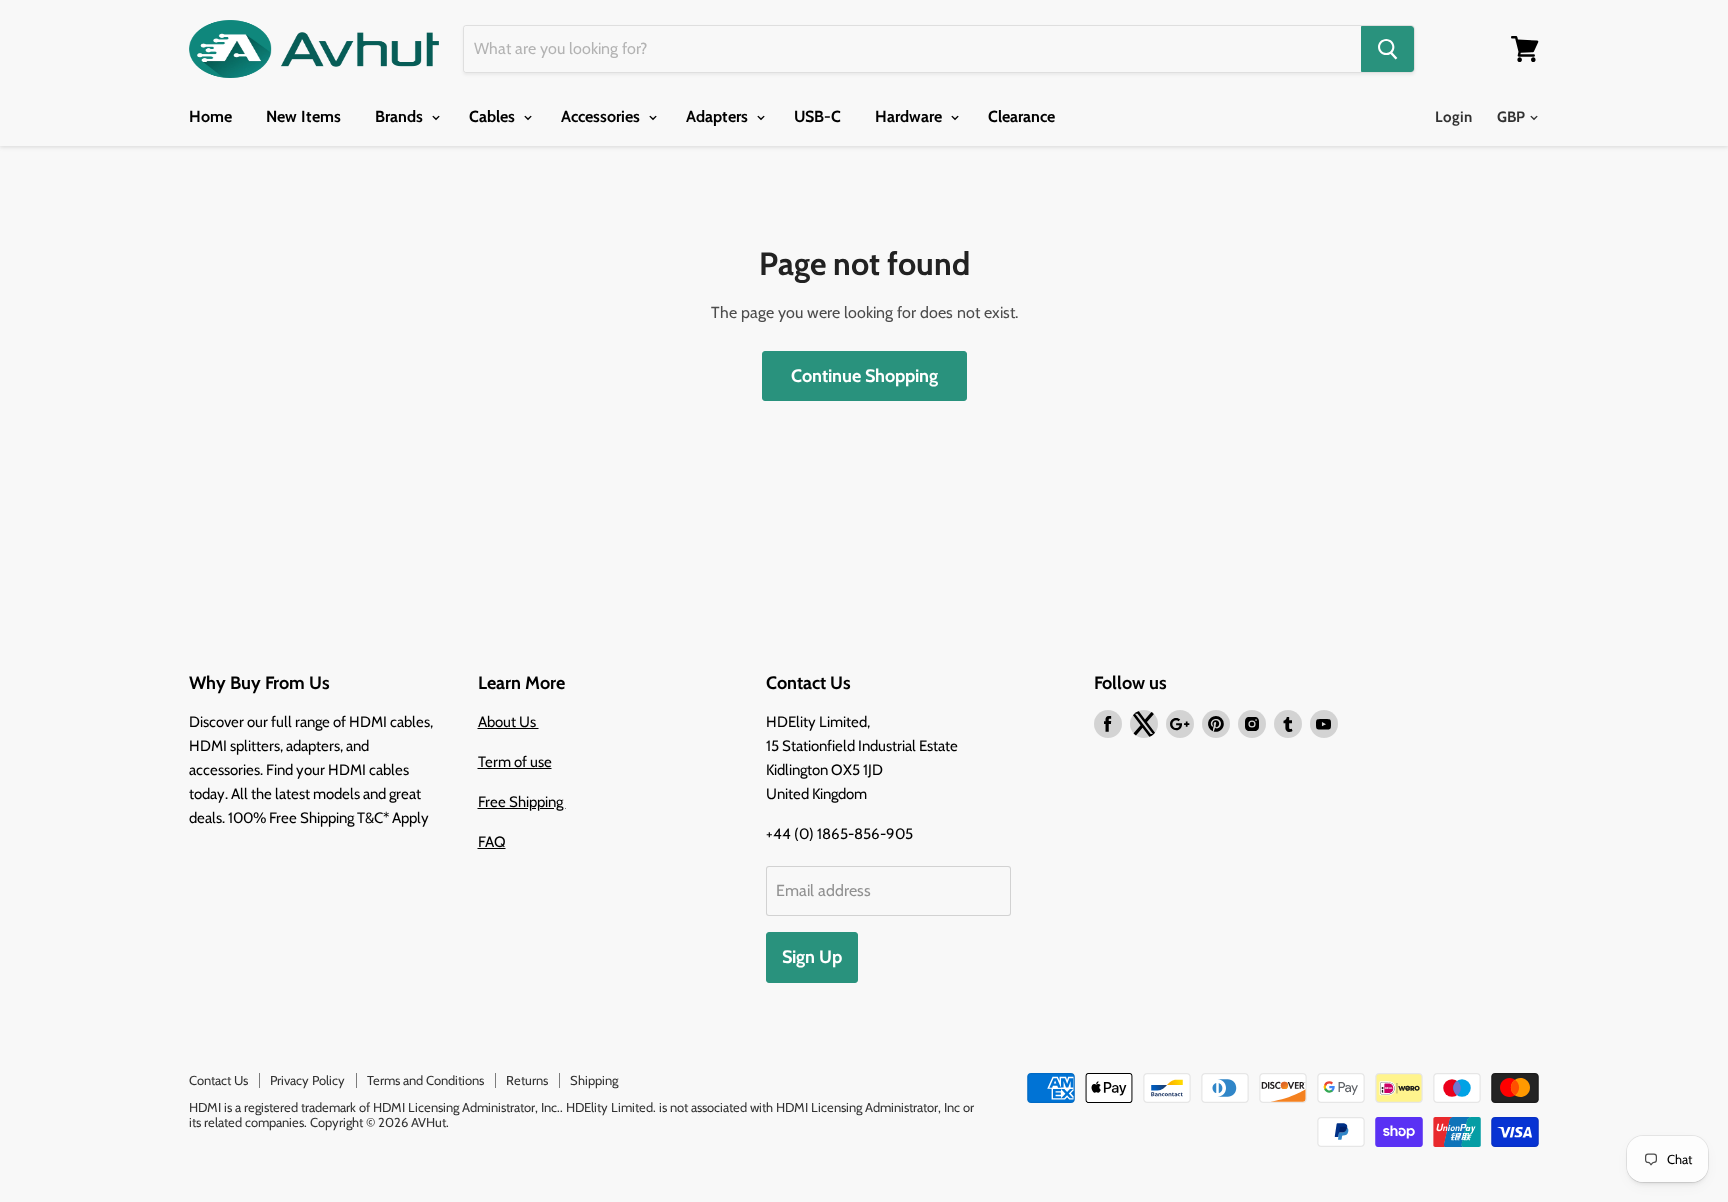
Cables (494, 116)
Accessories (602, 116)
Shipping (594, 1080)
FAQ (492, 842)
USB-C (817, 116)
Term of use (515, 762)
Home (210, 116)
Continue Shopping (864, 376)
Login (1453, 117)
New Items (303, 116)
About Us (508, 722)
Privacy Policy (307, 1080)
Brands (401, 116)
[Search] (1387, 49)
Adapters (719, 116)
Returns (527, 1080)
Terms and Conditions (425, 1080)
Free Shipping (522, 802)
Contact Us (218, 1080)
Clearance (1021, 116)
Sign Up (812, 957)
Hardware (910, 116)
